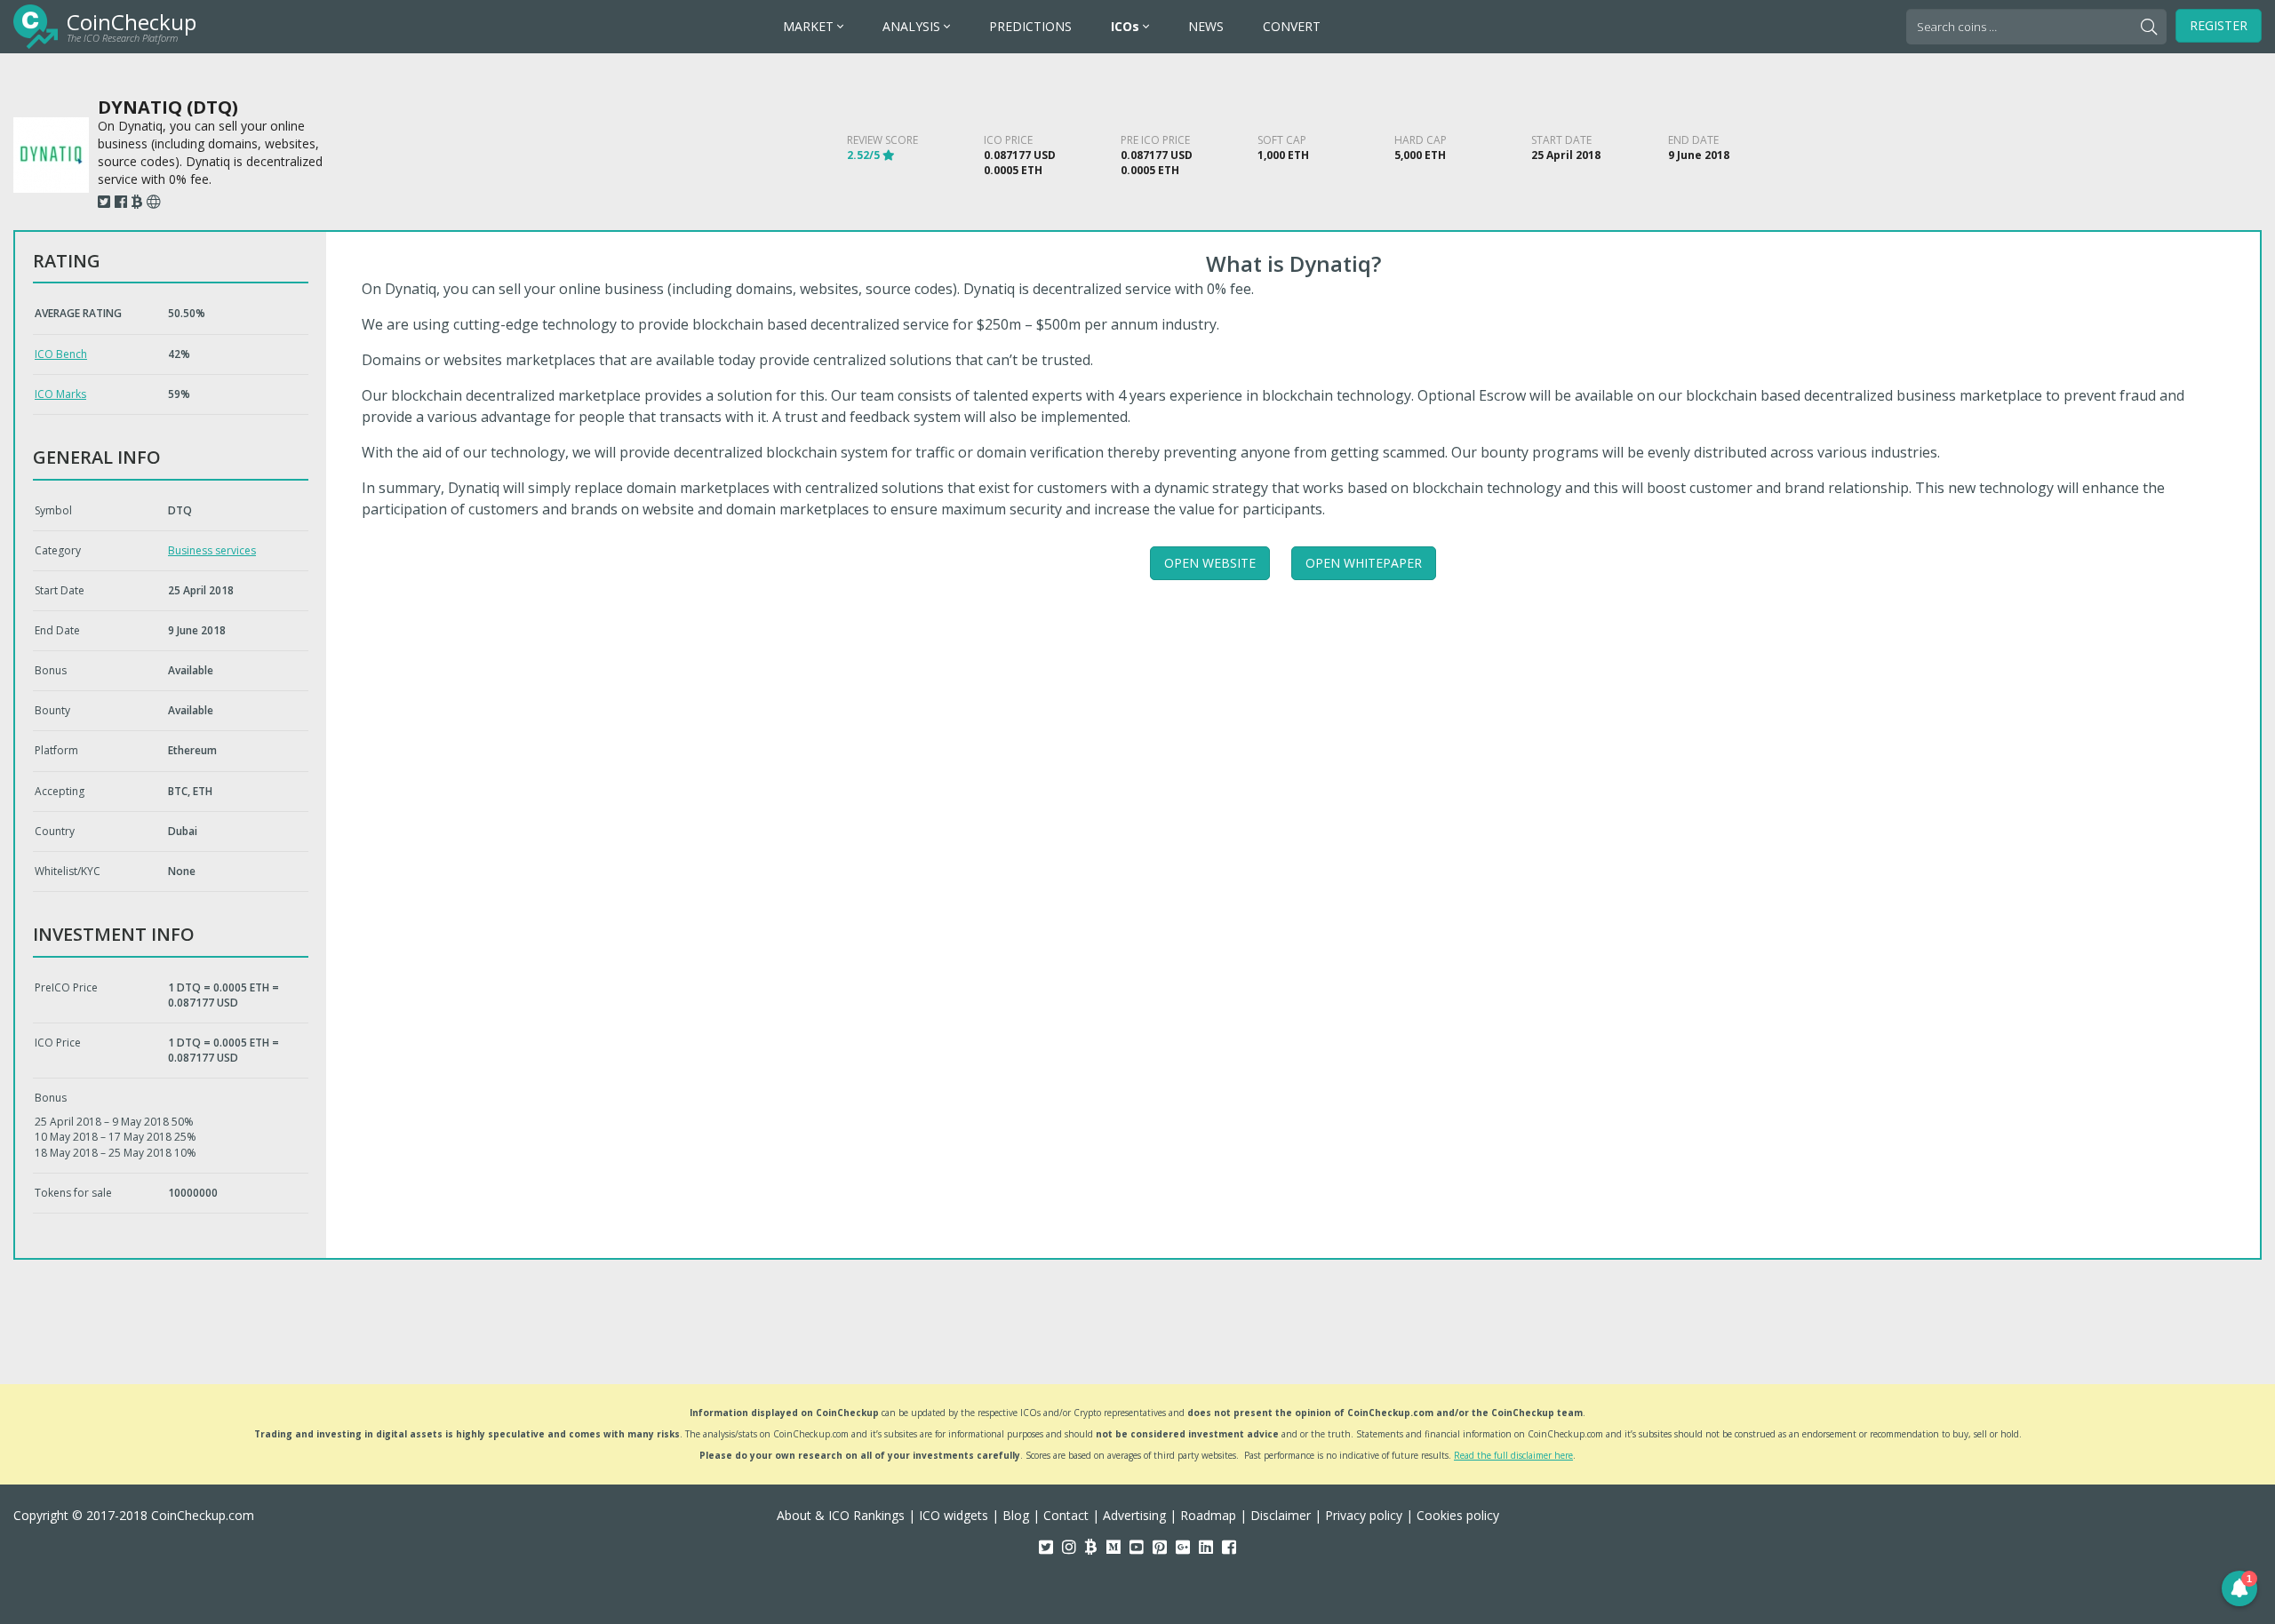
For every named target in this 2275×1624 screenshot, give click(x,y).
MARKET (810, 26)
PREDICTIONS (1030, 26)
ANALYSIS (913, 26)
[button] (2239, 1588)
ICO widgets (954, 1515)
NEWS (1206, 26)
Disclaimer (1281, 1515)
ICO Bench (61, 354)
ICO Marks (60, 394)
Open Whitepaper (1364, 563)
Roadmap (1208, 1515)
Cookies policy (1458, 1515)
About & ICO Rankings (841, 1515)
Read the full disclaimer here (1513, 1455)
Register (2219, 25)
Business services (212, 550)
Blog (1016, 1515)
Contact (1066, 1515)
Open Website (1210, 563)
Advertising (1134, 1515)
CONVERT (1292, 26)
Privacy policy (1364, 1515)
